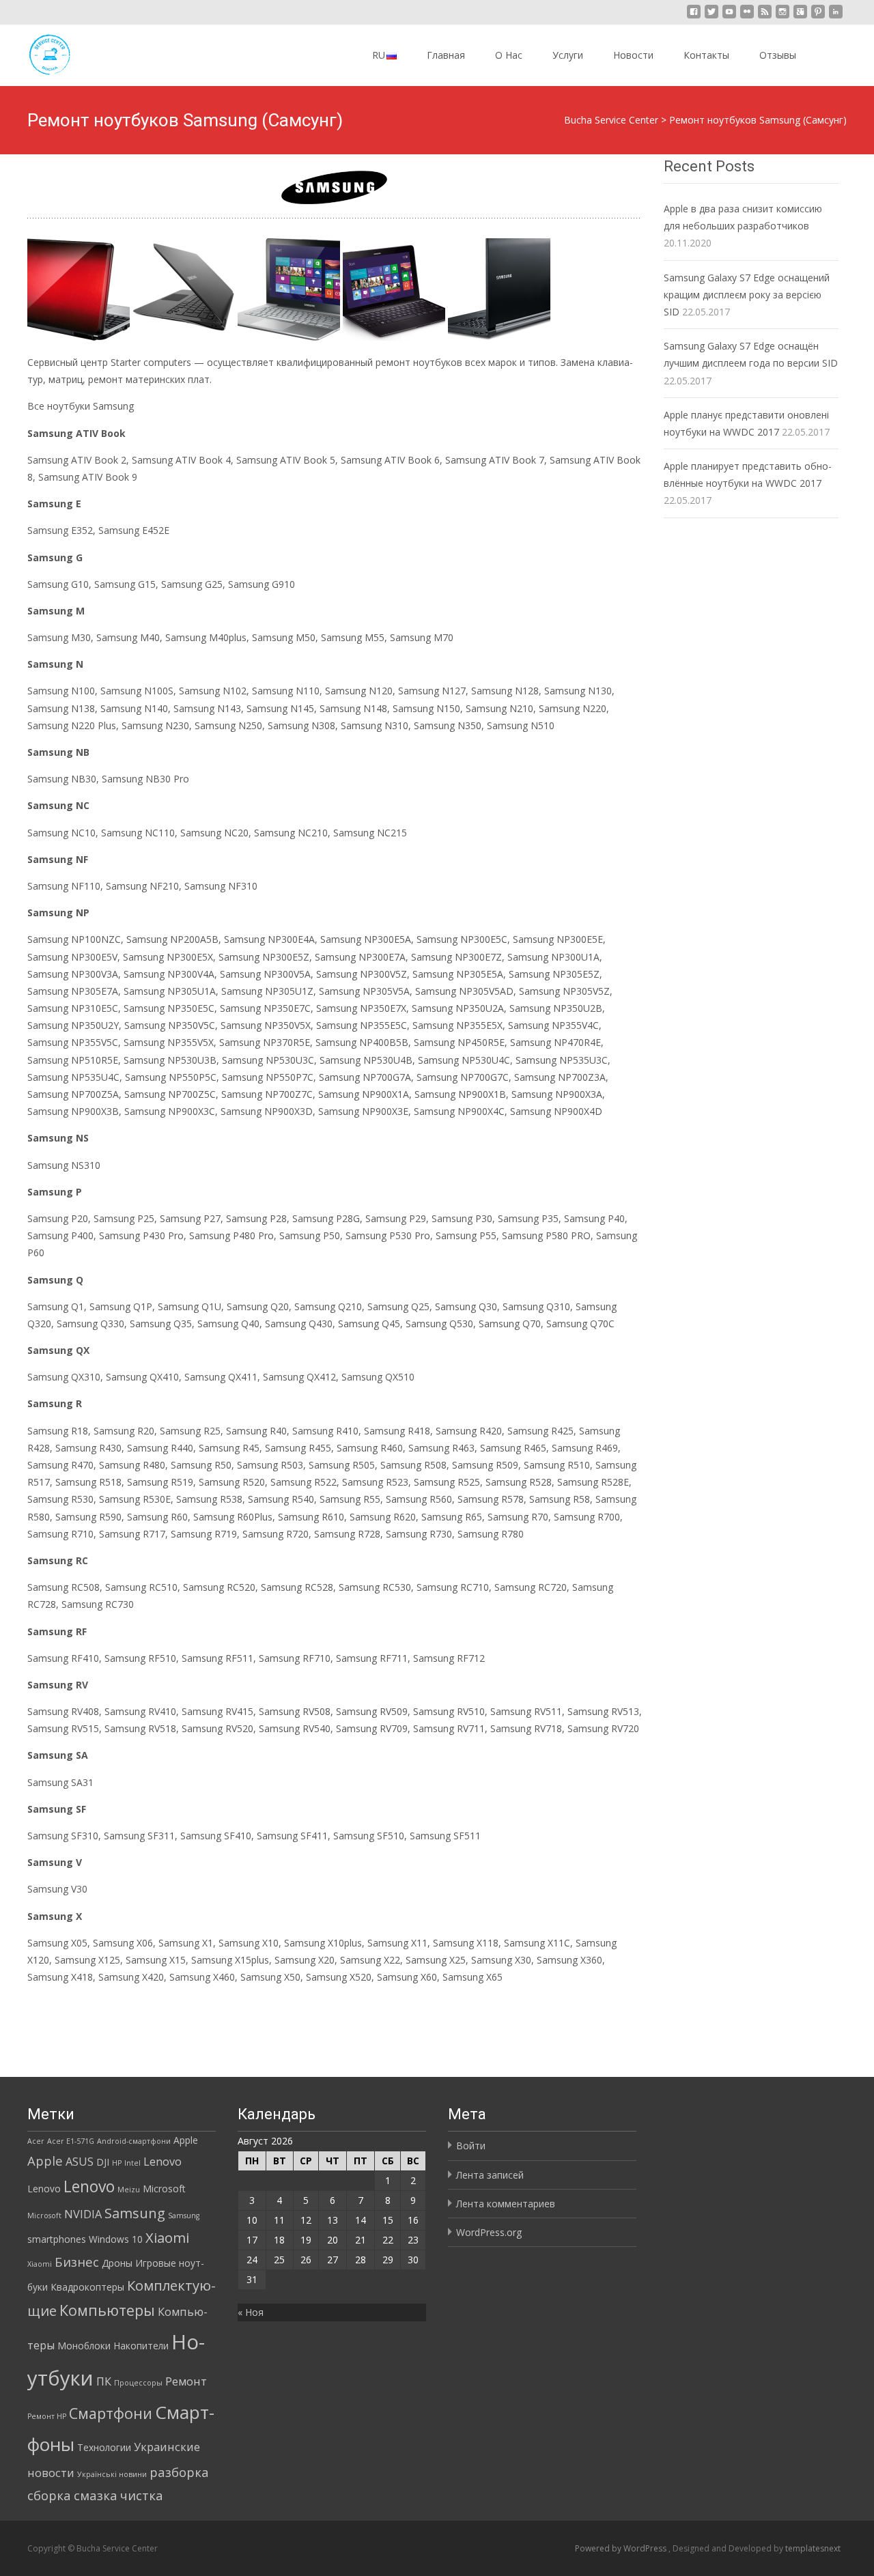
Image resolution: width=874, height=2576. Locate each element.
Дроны (117, 2263)
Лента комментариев (506, 2204)
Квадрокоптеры (87, 2287)
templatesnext (813, 2548)
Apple (186, 2140)
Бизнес (77, 2262)
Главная (446, 55)
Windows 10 (116, 2239)
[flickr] (747, 17)
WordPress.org (489, 2232)
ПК (104, 2381)
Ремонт (186, 2381)
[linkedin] (836, 17)
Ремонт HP (47, 2416)
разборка (179, 2472)
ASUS (80, 2162)
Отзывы (778, 55)
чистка (142, 2495)
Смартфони (111, 2413)
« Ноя (251, 2312)
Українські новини (112, 2474)
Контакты (706, 55)
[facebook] (694, 17)
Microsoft (164, 2189)
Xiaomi (167, 2237)
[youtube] (729, 17)
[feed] (765, 17)
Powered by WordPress (622, 2548)
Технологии (104, 2447)
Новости (633, 55)
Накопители (141, 2346)
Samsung (135, 2213)
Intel (132, 2163)
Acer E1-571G (71, 2141)
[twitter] (711, 17)
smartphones (57, 2239)
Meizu (129, 2190)
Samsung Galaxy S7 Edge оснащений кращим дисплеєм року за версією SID (747, 295)
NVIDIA (83, 2214)
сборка (49, 2495)
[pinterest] (818, 17)
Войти (471, 2146)
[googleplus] (800, 17)
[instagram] (783, 17)
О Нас (509, 55)
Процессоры (138, 2383)
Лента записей (490, 2175)
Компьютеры (107, 2310)
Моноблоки (84, 2346)
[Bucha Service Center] (38, 52)
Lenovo (163, 2162)
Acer (36, 2141)
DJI (103, 2162)
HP (117, 2163)
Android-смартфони (134, 2141)
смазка (96, 2495)
